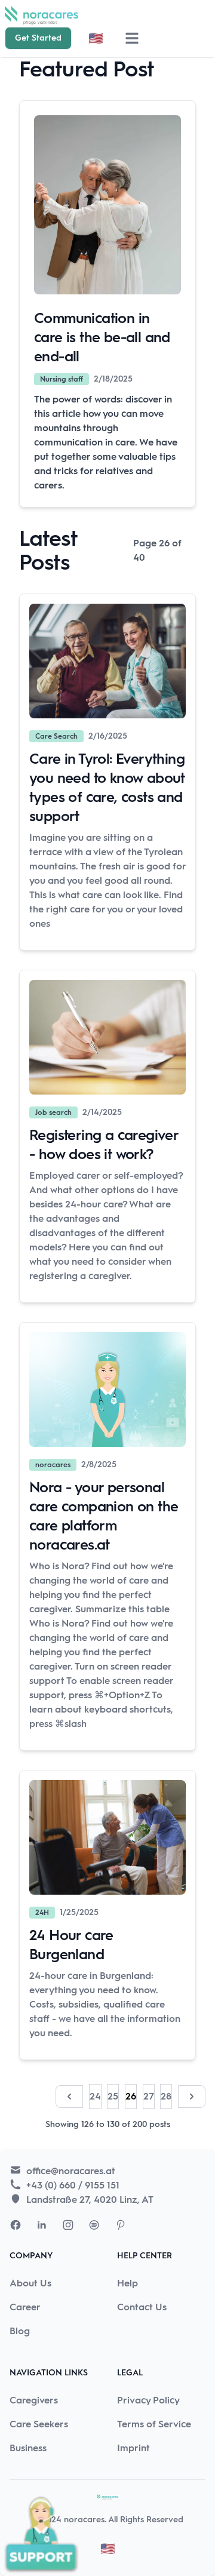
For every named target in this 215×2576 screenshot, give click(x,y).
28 (166, 2096)
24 (95, 2096)
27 (149, 2096)
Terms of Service (154, 2424)
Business (28, 2448)
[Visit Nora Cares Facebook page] (16, 2225)
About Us (30, 2283)
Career (25, 2307)
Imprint (133, 2448)
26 (131, 2096)
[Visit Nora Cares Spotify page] (94, 2225)
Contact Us (142, 2307)
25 (113, 2096)
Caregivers (34, 2400)
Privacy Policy (148, 2400)
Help (128, 2283)
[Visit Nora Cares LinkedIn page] (42, 2225)
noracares (84, 2520)
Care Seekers (39, 2424)
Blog (20, 2331)
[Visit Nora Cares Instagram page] (68, 2225)
